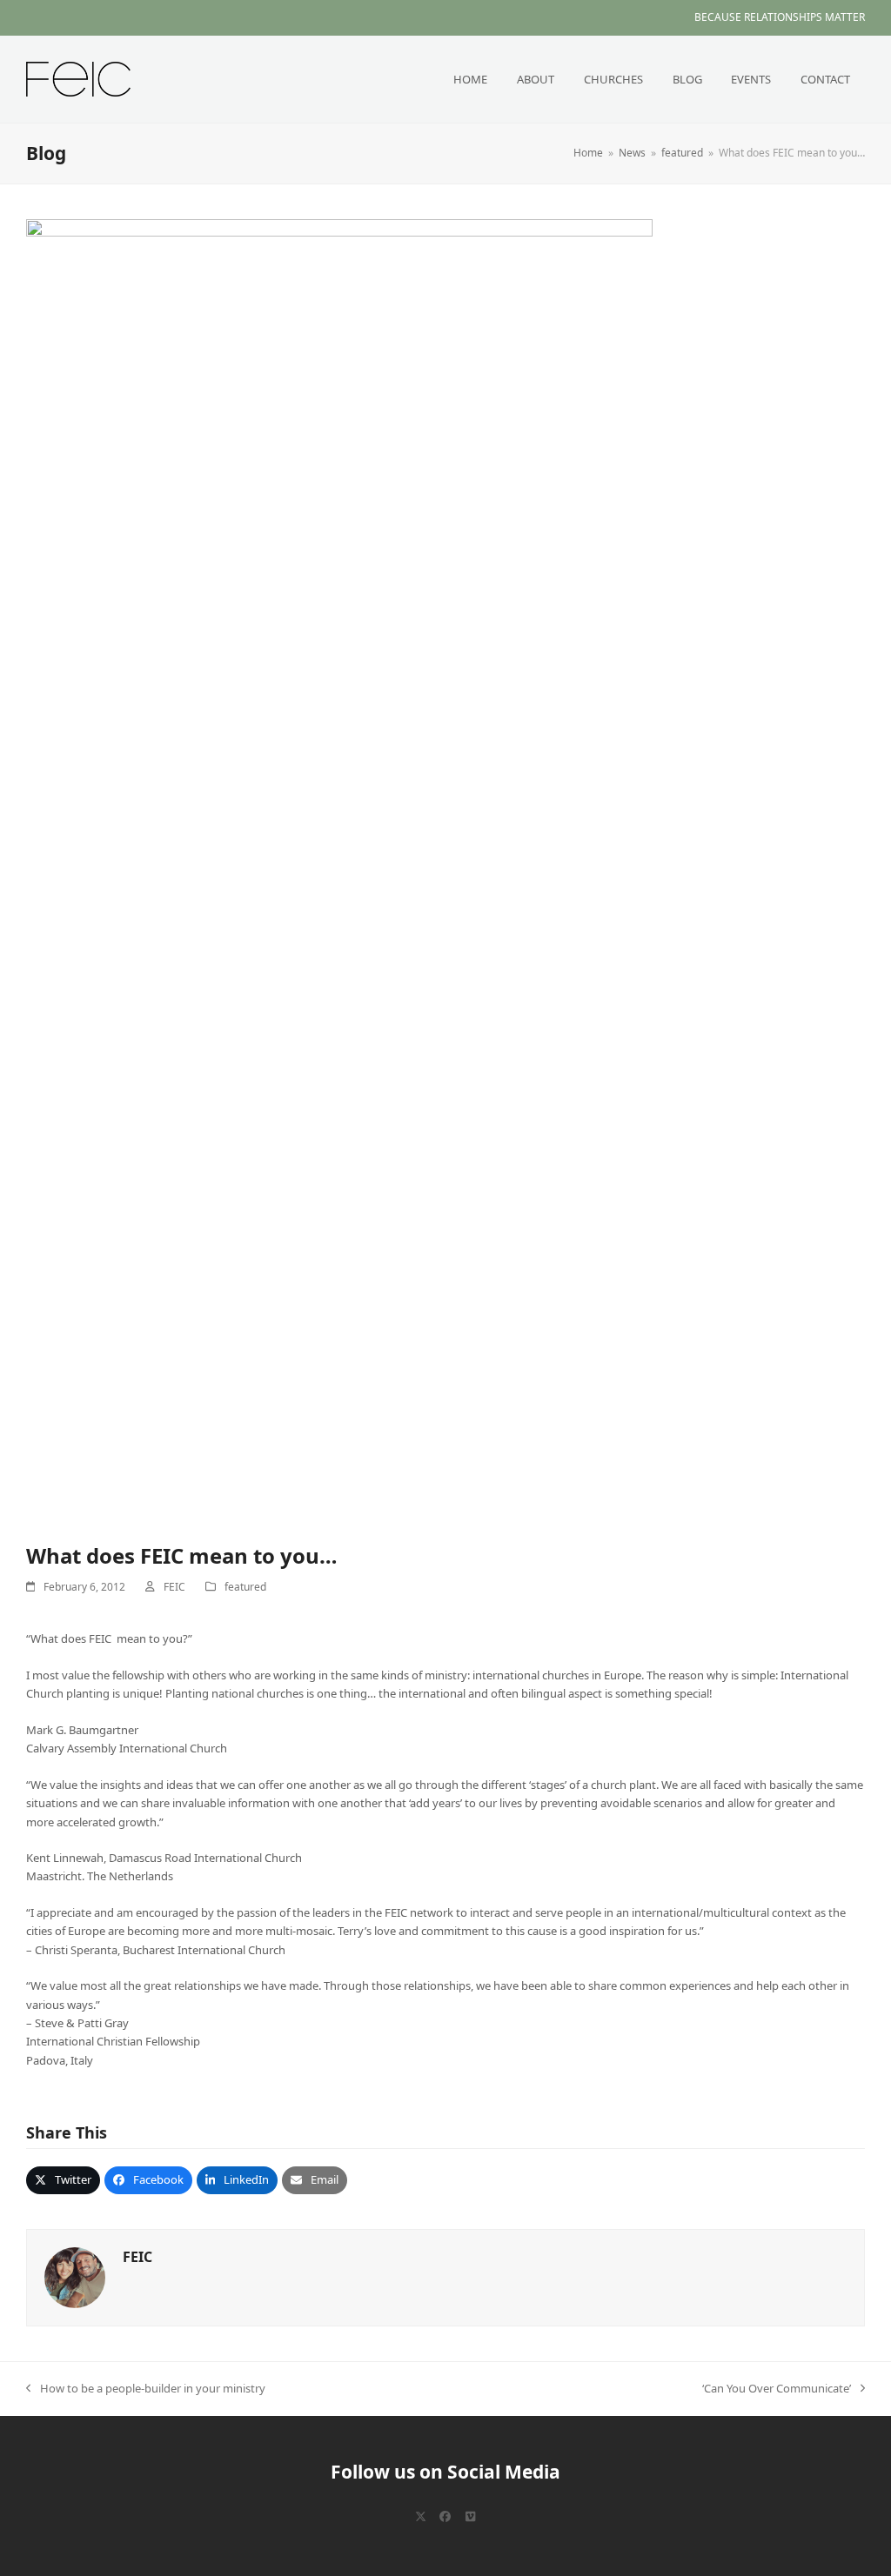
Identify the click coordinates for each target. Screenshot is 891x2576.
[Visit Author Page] (75, 2276)
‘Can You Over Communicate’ (777, 2389)
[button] (63, 2180)
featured (245, 1587)
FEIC (174, 1587)
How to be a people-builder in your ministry (146, 2389)
